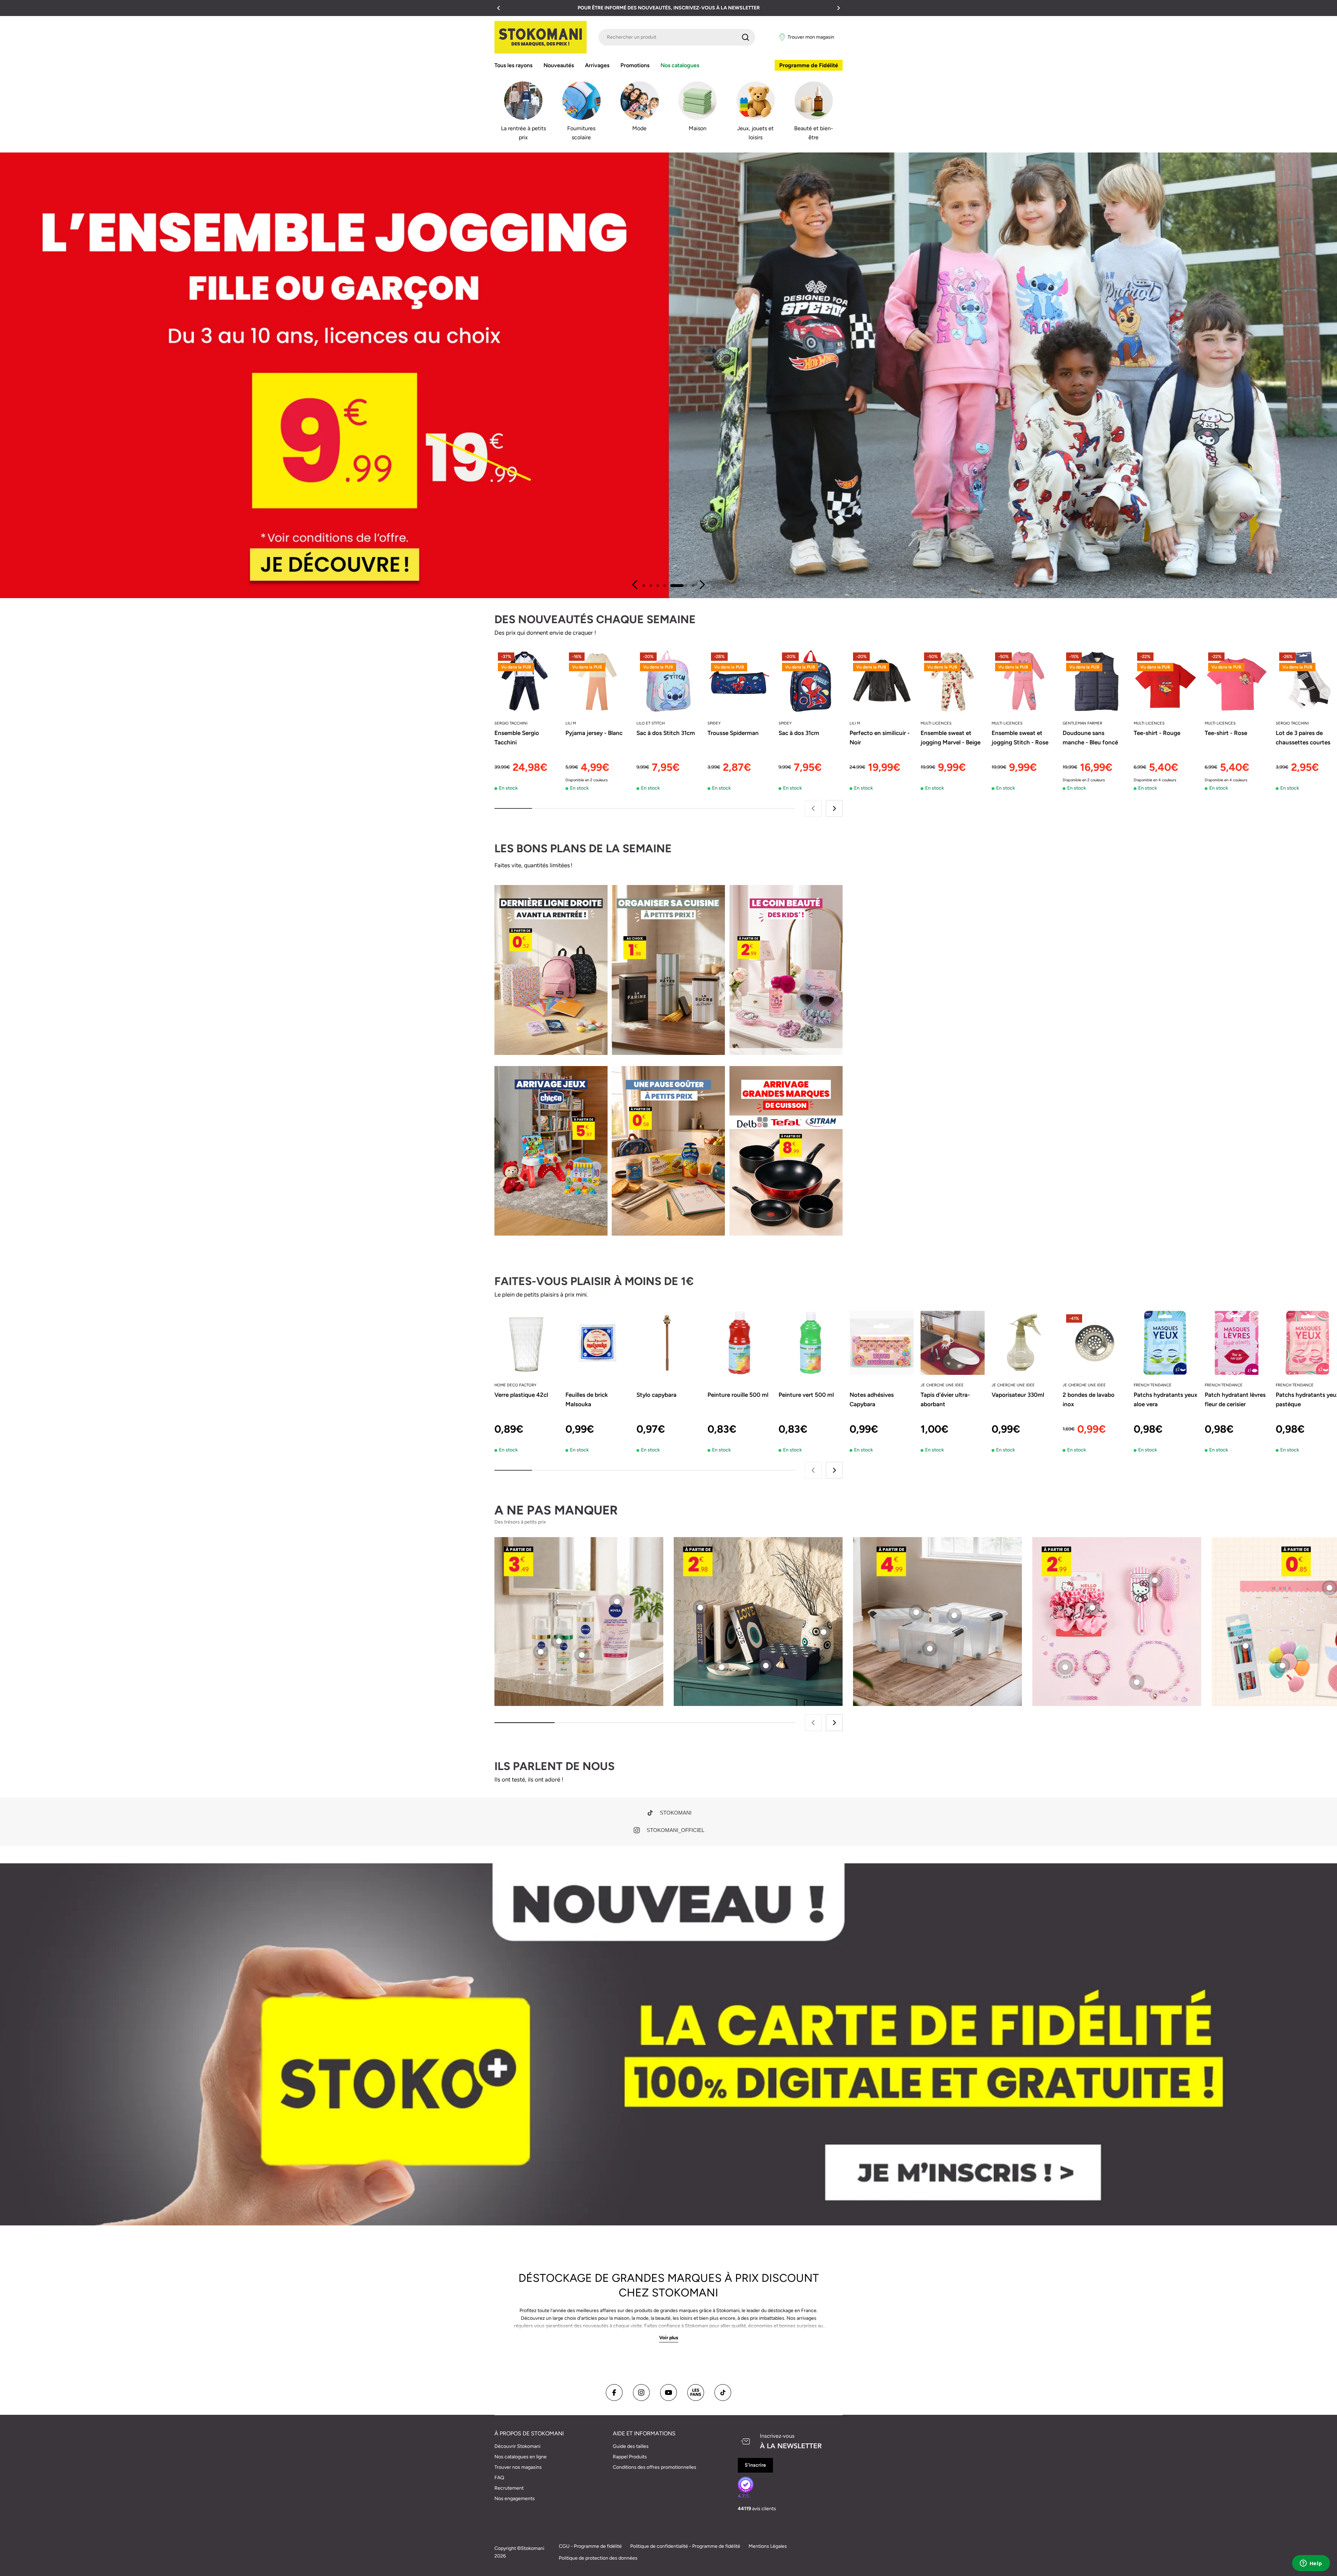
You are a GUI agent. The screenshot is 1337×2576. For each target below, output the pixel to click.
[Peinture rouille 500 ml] (740, 1343)
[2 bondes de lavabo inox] (1095, 1343)
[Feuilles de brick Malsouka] (597, 1343)
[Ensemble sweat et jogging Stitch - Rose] (1024, 681)
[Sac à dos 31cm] (811, 681)
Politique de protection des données (598, 2558)
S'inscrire (755, 2465)
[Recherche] (745, 37)
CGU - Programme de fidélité (590, 2546)
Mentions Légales (768, 2546)
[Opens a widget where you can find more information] (1311, 2564)
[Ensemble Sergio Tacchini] (526, 681)
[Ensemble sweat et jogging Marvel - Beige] (953, 681)
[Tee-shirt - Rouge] (1166, 681)
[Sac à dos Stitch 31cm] (668, 681)
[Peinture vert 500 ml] (811, 1343)
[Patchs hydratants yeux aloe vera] (1166, 1343)
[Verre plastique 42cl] (526, 1343)
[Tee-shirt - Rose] (1237, 681)
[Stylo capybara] (668, 1343)
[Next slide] (702, 585)
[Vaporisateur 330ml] (1024, 1343)
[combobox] (677, 37)
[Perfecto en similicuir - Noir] (882, 681)
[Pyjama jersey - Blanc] (597, 681)
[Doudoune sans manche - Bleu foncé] (1095, 681)
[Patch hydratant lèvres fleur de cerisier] (1237, 1343)
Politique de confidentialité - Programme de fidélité (685, 2546)
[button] (499, 8)
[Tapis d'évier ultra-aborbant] (953, 1343)
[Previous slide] (635, 585)
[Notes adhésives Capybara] (882, 1343)
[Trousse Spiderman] (740, 681)
